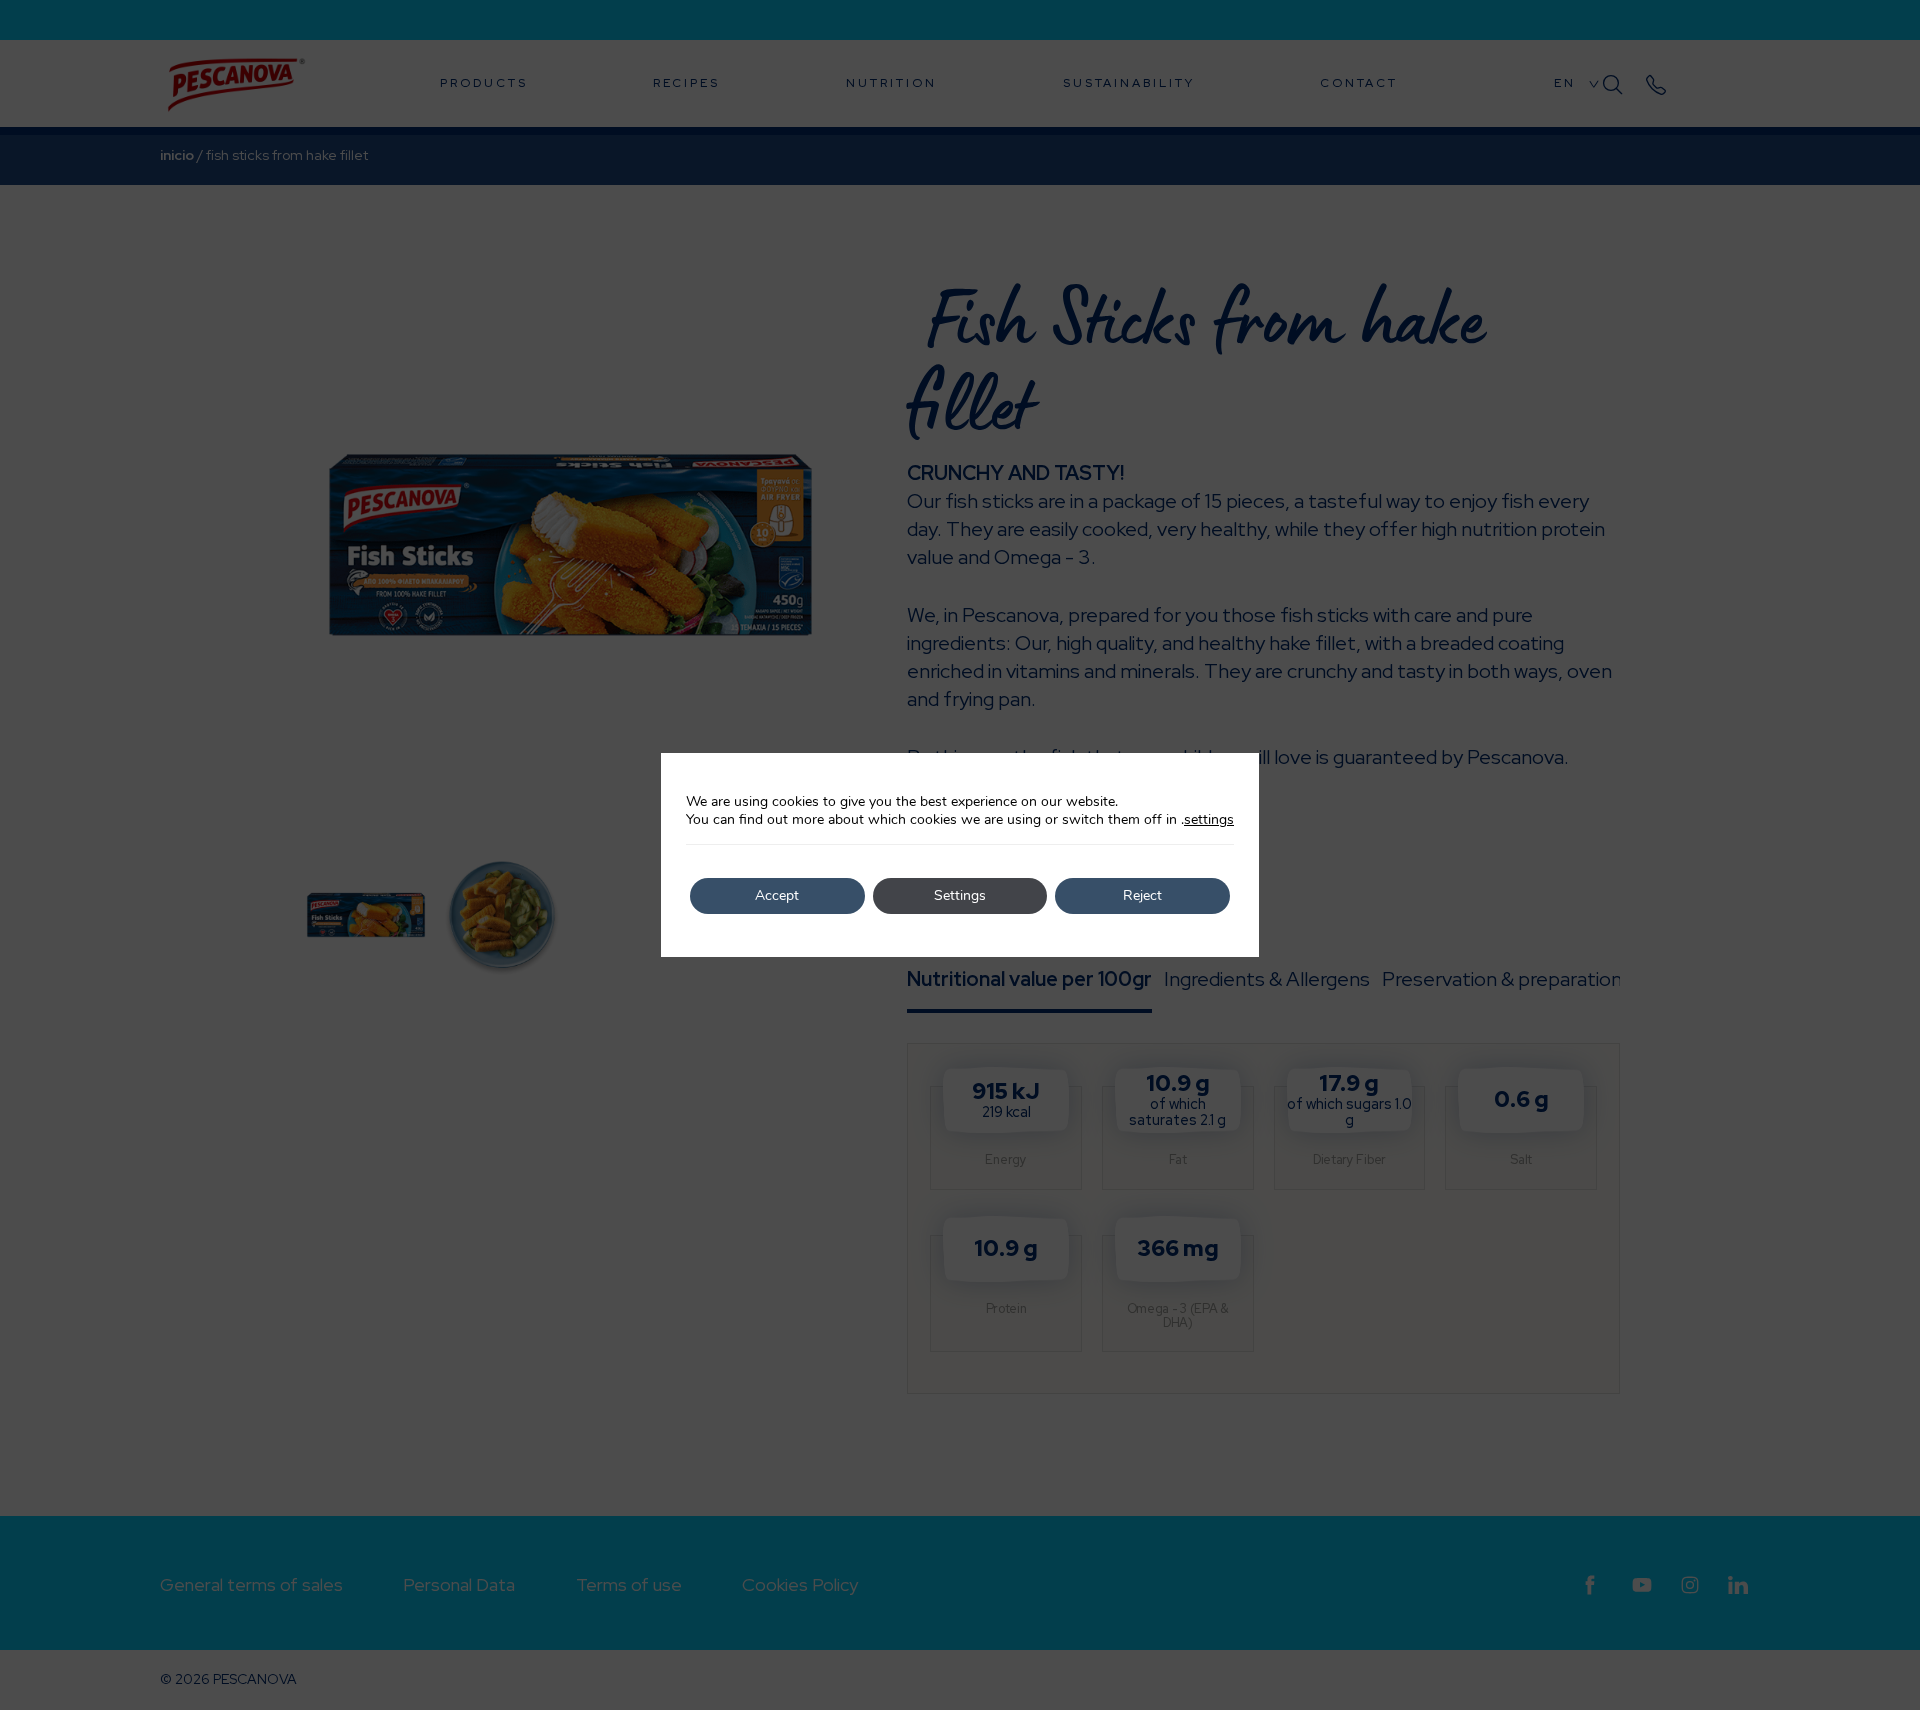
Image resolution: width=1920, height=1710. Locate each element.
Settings (960, 895)
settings (1209, 820)
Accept (777, 895)
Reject (1142, 895)
